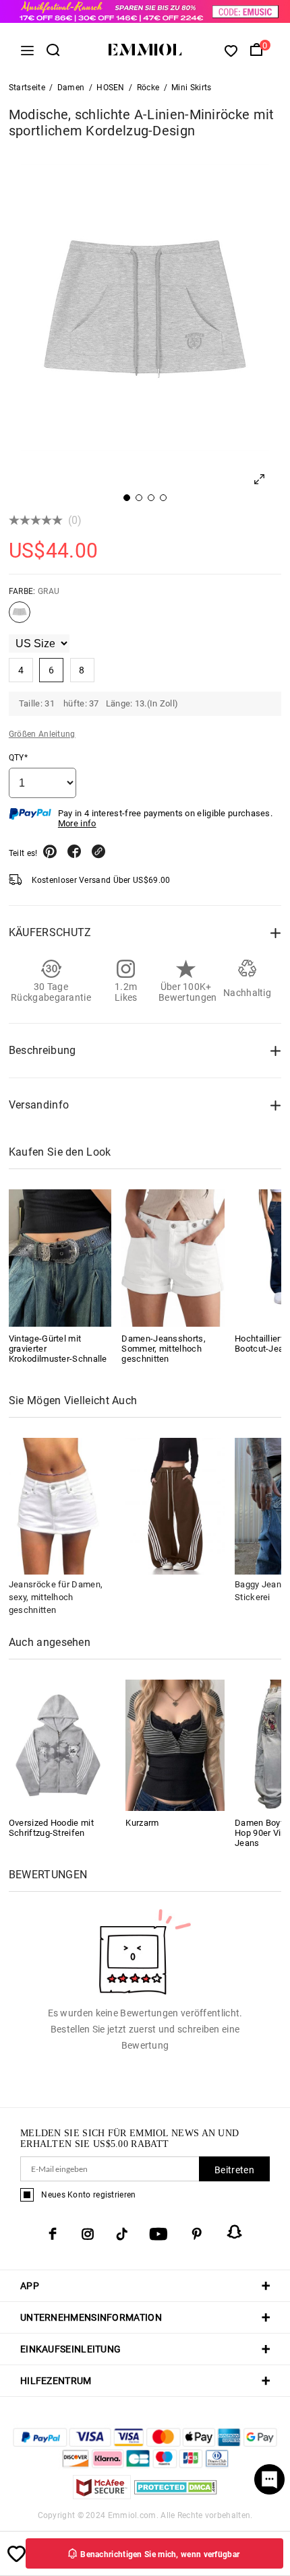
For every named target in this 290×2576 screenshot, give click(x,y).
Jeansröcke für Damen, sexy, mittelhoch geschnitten (56, 1597)
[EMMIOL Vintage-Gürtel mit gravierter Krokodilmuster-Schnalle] (60, 1258)
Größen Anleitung (42, 734)
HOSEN (111, 88)
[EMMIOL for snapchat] (235, 2232)
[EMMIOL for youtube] (158, 2234)
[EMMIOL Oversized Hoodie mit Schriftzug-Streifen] (58, 1745)
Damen (71, 88)
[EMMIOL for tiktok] (122, 2234)
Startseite (27, 88)
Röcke (148, 88)
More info (77, 823)
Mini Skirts (191, 88)
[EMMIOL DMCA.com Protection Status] (176, 2496)
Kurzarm (142, 1823)
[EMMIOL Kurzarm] (175, 1745)
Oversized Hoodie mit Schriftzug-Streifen (51, 1828)
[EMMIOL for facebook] (53, 2234)
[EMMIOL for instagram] (88, 2234)
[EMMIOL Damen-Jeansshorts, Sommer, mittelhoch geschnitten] (173, 1258)
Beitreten (234, 2170)
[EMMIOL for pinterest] (197, 2234)
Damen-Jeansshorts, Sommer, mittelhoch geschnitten (163, 1349)
